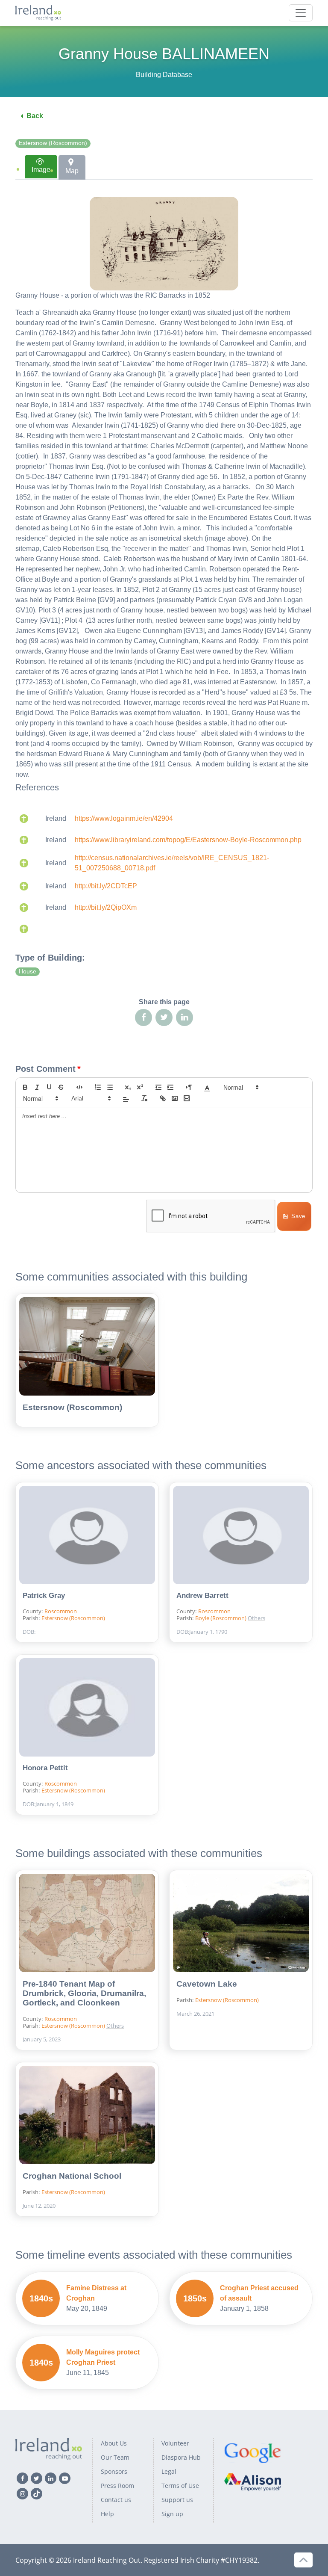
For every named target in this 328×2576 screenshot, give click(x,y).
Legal (169, 2471)
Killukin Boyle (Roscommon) (142, 2011)
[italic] (37, 1087)
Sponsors (114, 2471)
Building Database (164, 75)
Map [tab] (72, 171)
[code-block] (79, 1087)
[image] (175, 1098)
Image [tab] (41, 170)
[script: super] (140, 1087)
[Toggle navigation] (301, 13)
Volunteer (175, 2443)
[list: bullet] (110, 1087)
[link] (163, 1098)
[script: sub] (128, 1087)
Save (298, 1216)
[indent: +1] (170, 1087)
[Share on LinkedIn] (184, 1017)
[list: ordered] (98, 1087)
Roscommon (61, 1611)
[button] (207, 1087)
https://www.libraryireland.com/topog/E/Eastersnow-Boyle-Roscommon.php (188, 840)
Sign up (172, 2514)
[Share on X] (164, 1017)
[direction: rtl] (189, 1087)
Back (35, 116)
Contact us (116, 2500)
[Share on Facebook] (143, 1017)
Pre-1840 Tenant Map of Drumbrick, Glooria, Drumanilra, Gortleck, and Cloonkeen (84, 1993)
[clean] (144, 1098)
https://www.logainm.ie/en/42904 (124, 818)
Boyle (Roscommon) (221, 1618)
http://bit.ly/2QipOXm (106, 907)
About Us (114, 2443)
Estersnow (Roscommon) (53, 143)
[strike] (61, 1087)
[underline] (49, 1087)
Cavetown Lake (207, 1984)
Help (107, 2514)
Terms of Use (180, 2486)
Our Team (115, 2457)
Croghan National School (72, 2176)
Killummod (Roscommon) (283, 1603)
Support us (177, 2500)
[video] (187, 1098)
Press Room (117, 2486)
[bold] (25, 1087)
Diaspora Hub (181, 2457)
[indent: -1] (158, 1087)
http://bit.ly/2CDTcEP (106, 886)
